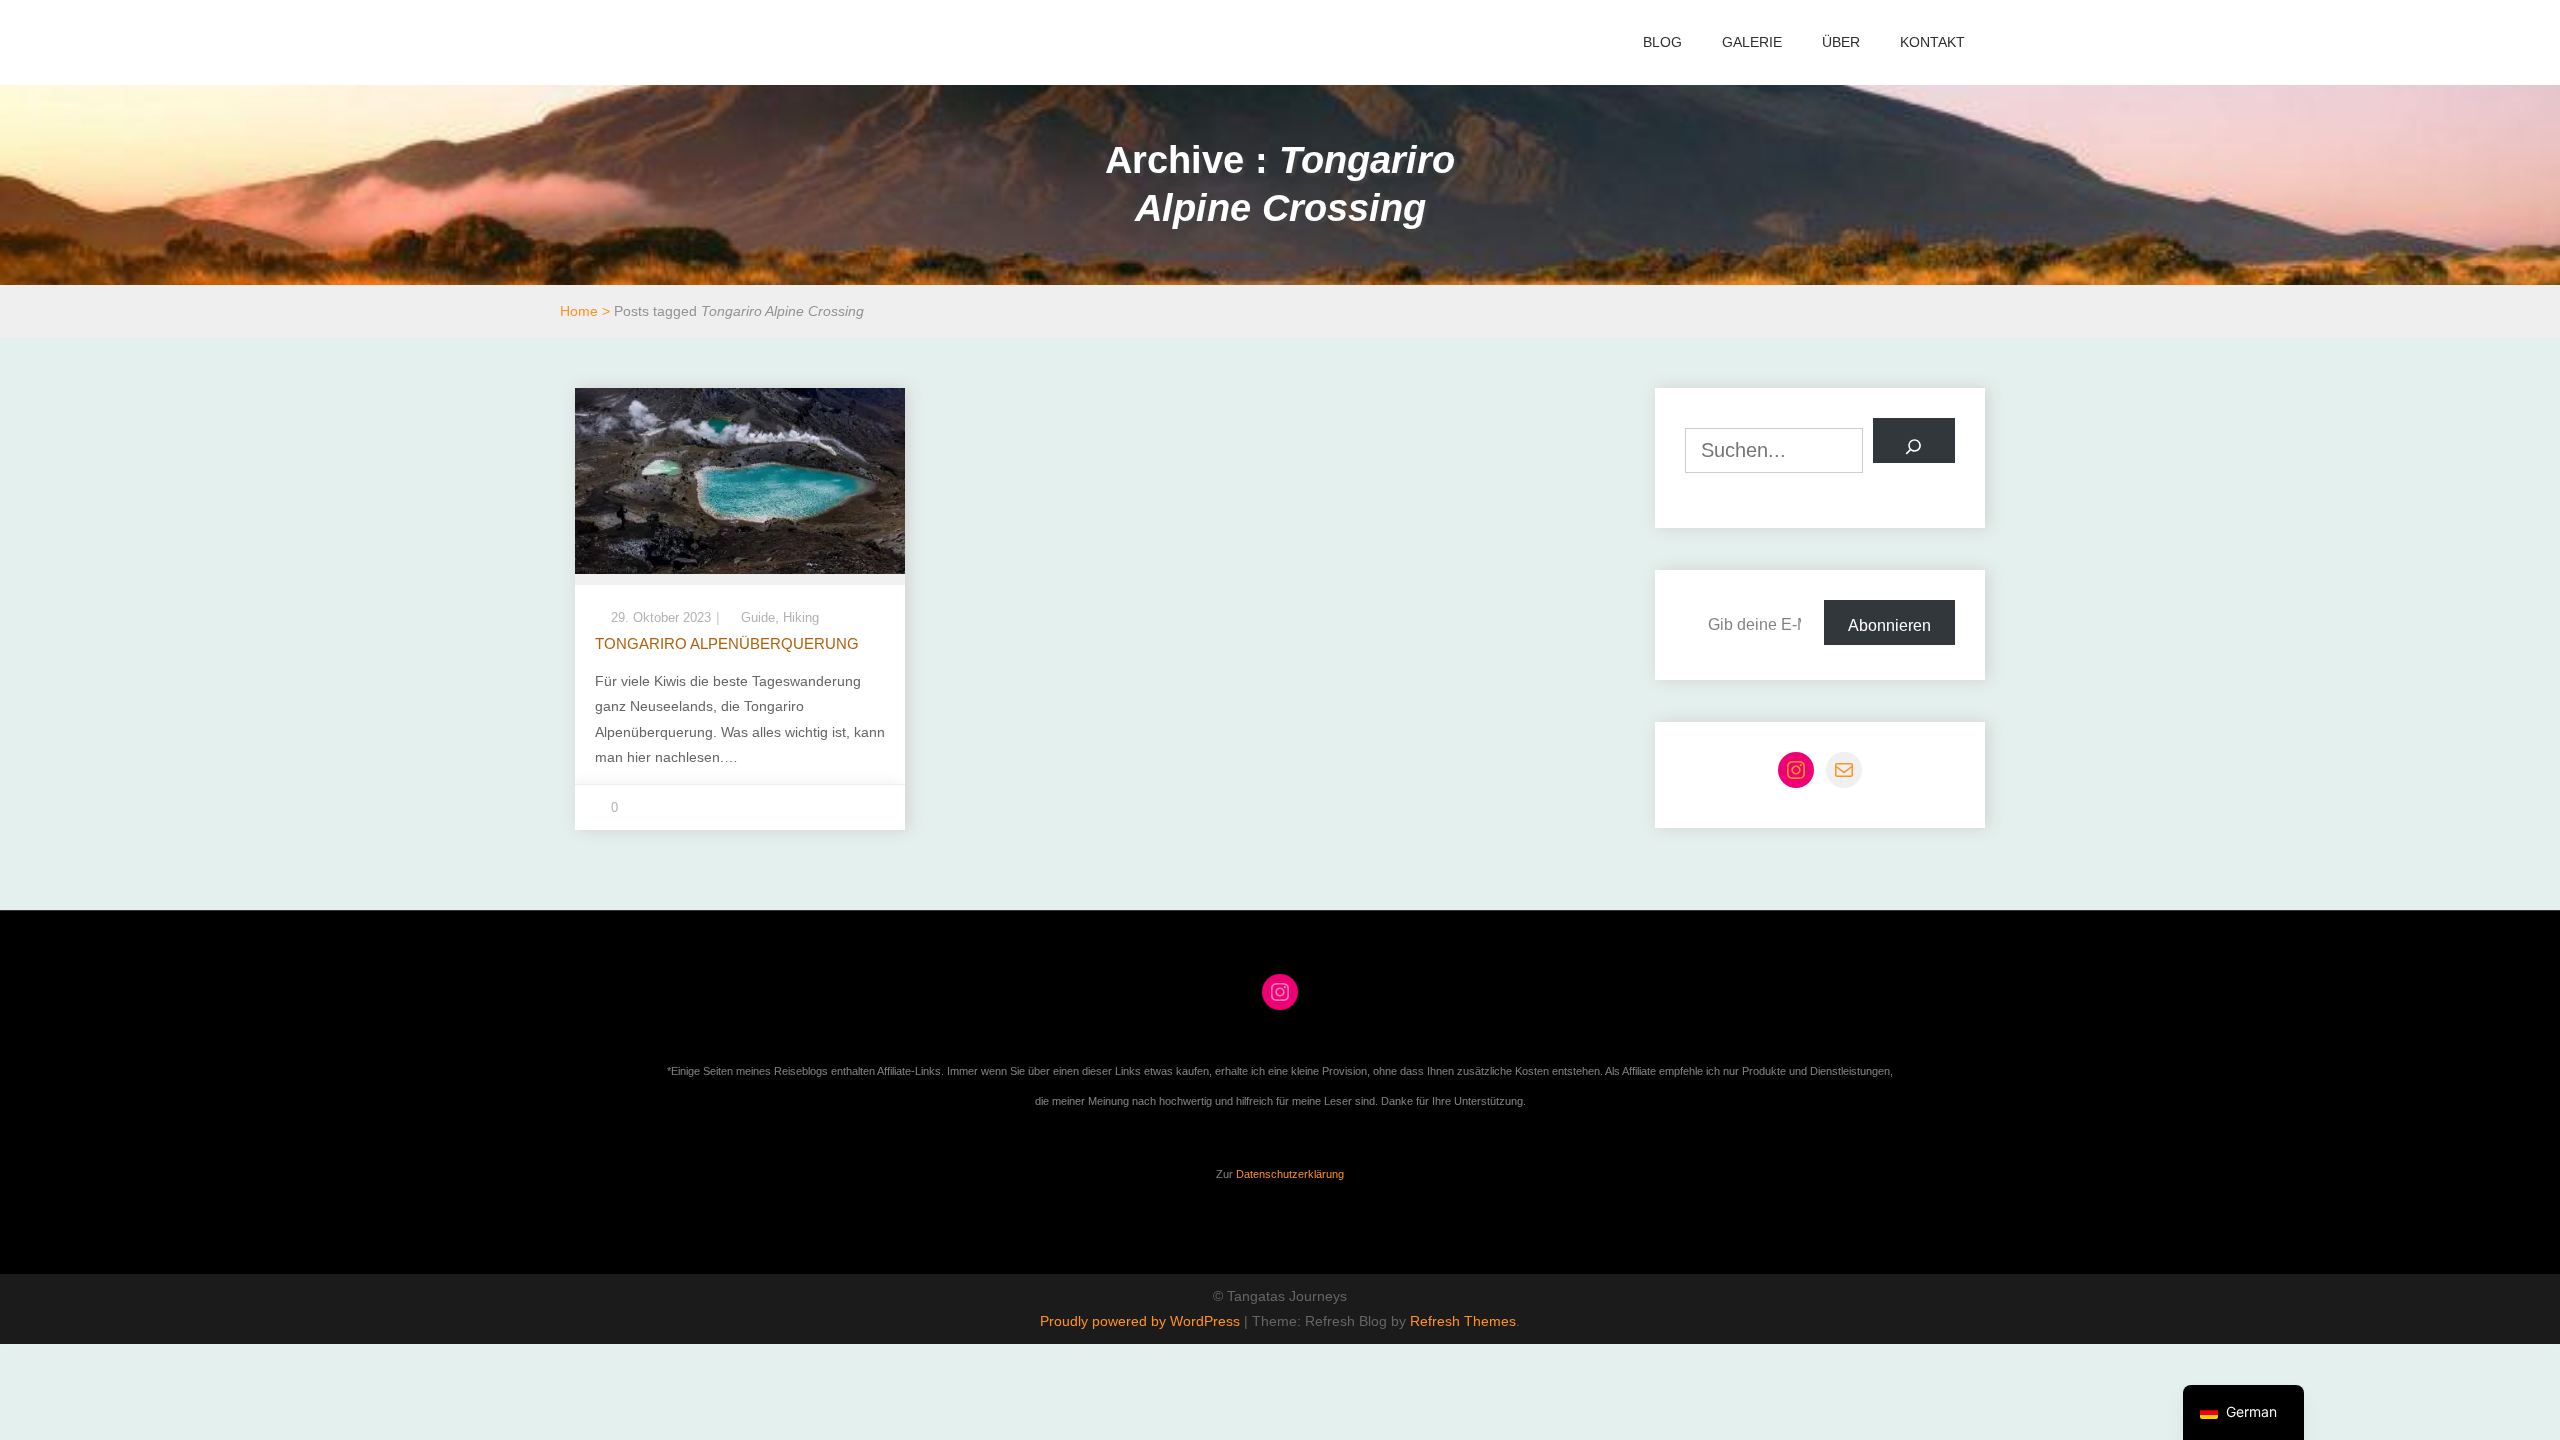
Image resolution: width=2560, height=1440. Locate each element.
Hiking (801, 617)
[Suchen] (1914, 440)
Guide (758, 617)
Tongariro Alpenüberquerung (727, 643)
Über (1841, 42)
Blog (1662, 42)
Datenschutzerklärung (1290, 1174)
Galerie (1752, 42)
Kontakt (1932, 42)
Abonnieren (1889, 625)
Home (579, 311)
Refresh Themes (1463, 1321)
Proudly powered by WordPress (1142, 1321)
